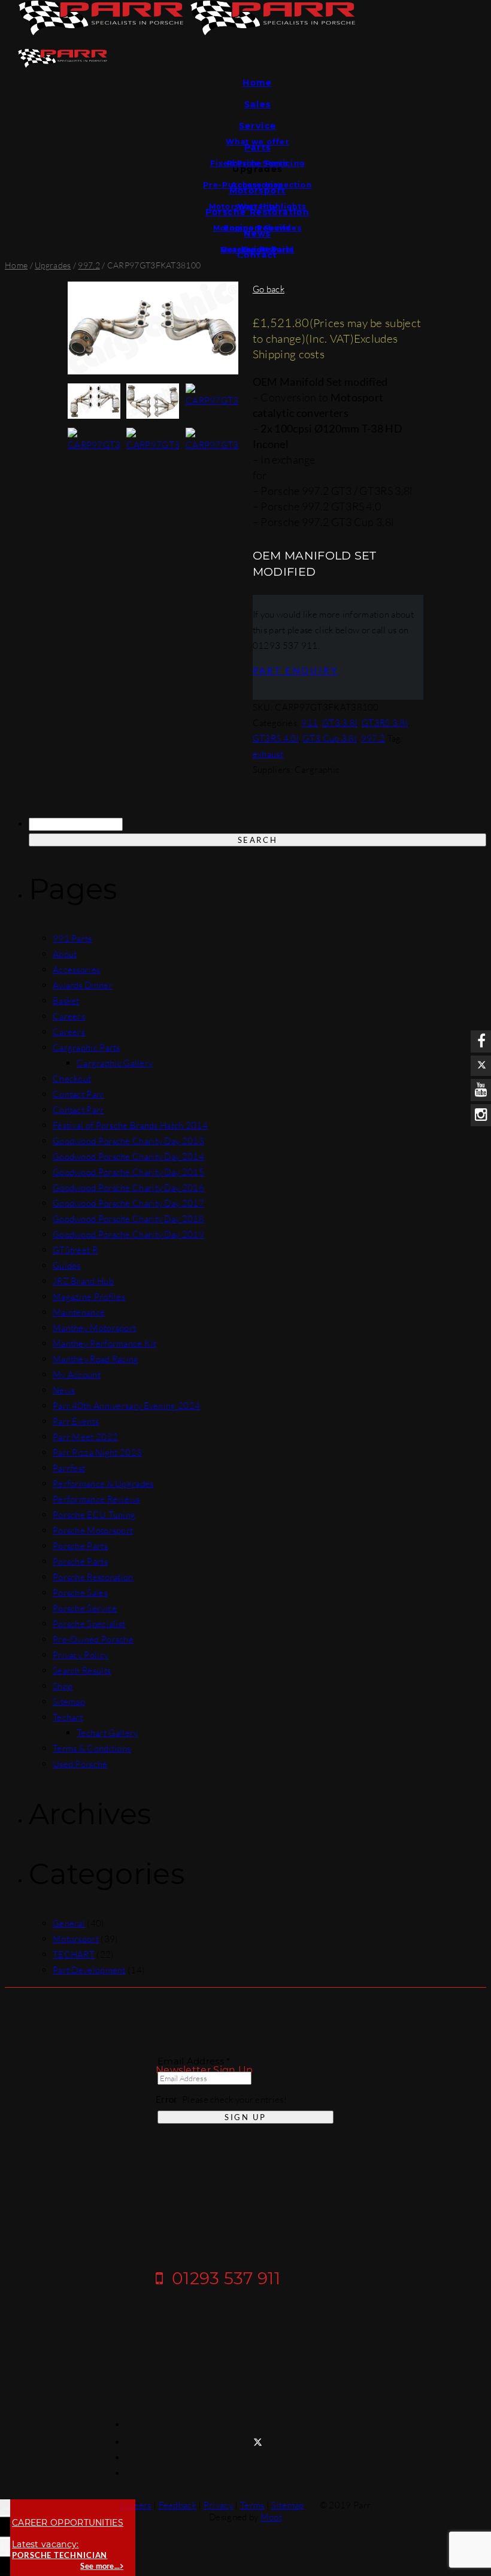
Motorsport (76, 1939)
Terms (252, 2505)
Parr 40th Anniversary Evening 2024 (126, 1406)
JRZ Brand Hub (83, 1281)
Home (257, 83)
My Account (77, 1375)
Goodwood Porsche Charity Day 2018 (128, 1219)
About (65, 954)
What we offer (257, 142)
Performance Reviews (96, 1499)
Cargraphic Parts (87, 1047)
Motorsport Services (257, 228)
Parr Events (76, 1421)
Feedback (178, 2505)
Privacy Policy (81, 1655)
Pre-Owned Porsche (93, 1639)
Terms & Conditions (92, 1748)
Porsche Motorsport (93, 1530)
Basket (66, 1001)
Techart (68, 1717)
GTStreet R (75, 1250)
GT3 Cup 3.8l (330, 738)
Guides (257, 250)
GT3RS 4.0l (276, 738)
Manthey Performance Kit (104, 1343)
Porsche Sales (80, 1593)
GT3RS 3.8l (385, 723)
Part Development (89, 1970)
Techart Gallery (107, 1733)
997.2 (89, 265)
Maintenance (79, 1312)
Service (258, 126)
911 (310, 723)
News (64, 1390)
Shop (63, 1686)
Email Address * (194, 2061)
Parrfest (69, 1468)
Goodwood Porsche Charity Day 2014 (128, 1157)
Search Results (82, 1671)
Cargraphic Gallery (115, 1063)
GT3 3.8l (340, 723)
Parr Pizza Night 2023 (97, 1452)
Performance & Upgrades (103, 1484)
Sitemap (69, 1702)
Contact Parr (78, 1094)
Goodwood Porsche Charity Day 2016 (128, 1188)
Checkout (72, 1079)
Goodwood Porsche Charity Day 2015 (128, 1172)
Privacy (218, 2505)
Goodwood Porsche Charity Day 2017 (128, 1203)
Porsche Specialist (89, 1624)
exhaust (268, 754)
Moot (271, 2517)
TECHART (74, 1954)
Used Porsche (80, 1764)
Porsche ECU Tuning (94, 1515)
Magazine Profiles (89, 1297)
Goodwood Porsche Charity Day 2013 (128, 1141)
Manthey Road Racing (96, 1359)
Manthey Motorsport (94, 1328)
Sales (258, 104)
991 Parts (72, 938)
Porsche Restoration (93, 1577)
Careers (69, 1016)
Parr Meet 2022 (85, 1437)
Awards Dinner (83, 985)
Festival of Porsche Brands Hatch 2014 (130, 1125)
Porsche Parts (257, 163)
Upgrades (53, 265)
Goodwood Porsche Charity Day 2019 (128, 1234)
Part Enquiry (295, 670)
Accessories (257, 185)
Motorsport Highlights (257, 206)
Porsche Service (85, 1608)
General (69, 1923)
